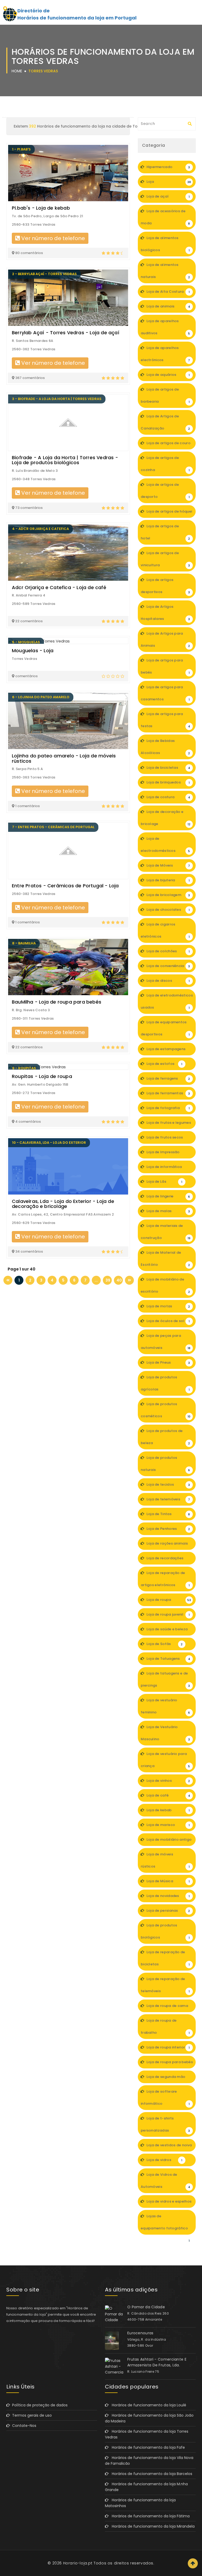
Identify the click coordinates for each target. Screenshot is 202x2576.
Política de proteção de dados (39, 2405)
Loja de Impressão (168, 1154)
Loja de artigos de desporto (165, 491)
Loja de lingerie (168, 1196)
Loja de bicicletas (168, 768)
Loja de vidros (164, 2160)
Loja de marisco (168, 1825)
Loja (168, 182)
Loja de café (168, 1795)
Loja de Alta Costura (168, 292)
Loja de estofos (164, 1064)
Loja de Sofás (164, 1644)
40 (119, 1280)
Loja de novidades (168, 1896)
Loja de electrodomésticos (165, 845)
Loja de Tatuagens (168, 1659)
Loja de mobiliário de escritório (165, 1285)
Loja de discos (168, 981)
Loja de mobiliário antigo (168, 1841)
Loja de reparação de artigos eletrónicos (165, 1579)
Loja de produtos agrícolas (165, 1383)
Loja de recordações (168, 1560)
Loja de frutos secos (168, 1139)
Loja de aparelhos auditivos (165, 327)
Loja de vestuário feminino (165, 1706)
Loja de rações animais (168, 1545)
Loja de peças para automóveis (166, 1342)
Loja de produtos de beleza (165, 1437)
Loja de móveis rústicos (165, 1860)
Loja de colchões (168, 951)
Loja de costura (168, 797)
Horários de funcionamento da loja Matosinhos (140, 2503)
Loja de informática (168, 1169)
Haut (193, 2563)
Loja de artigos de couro (168, 445)
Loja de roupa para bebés (169, 2064)
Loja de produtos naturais (165, 1464)
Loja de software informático (165, 2097)
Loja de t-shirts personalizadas (165, 2124)
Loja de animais (168, 306)
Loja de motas (168, 1306)
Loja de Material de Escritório (165, 1259)
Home (17, 71)
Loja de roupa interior (168, 2047)
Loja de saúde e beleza (168, 1631)
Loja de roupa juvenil (168, 1614)
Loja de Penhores (168, 1529)
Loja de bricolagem (168, 895)
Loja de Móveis (168, 865)
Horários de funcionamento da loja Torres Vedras (147, 2434)
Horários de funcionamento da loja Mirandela (152, 2526)
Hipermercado (168, 167)
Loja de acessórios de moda (165, 217)
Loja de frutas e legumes (168, 1125)
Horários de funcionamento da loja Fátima (149, 2516)
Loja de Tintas (168, 1514)
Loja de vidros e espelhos (168, 2203)
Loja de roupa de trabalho (165, 2026)
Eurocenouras (140, 2333)
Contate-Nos (23, 2426)
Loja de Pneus (168, 1362)
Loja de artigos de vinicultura (165, 559)
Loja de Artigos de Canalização (165, 422)
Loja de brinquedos (168, 782)
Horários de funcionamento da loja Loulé (147, 2405)
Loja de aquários (168, 375)
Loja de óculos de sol (168, 1321)
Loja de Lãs (164, 1181)
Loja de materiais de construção (166, 1232)
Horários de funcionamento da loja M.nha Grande (146, 2487)
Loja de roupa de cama (168, 2008)
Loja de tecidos (168, 1484)
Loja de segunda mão (168, 2079)
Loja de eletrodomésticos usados (167, 1001)
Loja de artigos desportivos (165, 586)
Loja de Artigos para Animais (165, 639)
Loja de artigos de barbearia (165, 395)
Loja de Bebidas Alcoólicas (165, 747)
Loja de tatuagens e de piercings (165, 1679)
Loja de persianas (168, 1911)
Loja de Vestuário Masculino (165, 1733)
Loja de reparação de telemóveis (165, 1985)
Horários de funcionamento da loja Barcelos (150, 2474)
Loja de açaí (168, 196)
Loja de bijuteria (168, 880)
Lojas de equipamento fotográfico (165, 2224)
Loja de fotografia (168, 1108)
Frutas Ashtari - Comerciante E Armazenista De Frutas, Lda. (157, 2362)
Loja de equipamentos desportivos (165, 1028)
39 (108, 1280)
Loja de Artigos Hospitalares (165, 613)
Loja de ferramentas (168, 1093)
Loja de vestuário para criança (165, 1760)
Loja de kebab (168, 1810)
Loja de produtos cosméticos (166, 1410)
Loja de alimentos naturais (165, 271)
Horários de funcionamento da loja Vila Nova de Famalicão (149, 2461)
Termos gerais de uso (31, 2415)
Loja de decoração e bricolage (166, 818)
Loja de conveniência (168, 966)
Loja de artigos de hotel (165, 532)
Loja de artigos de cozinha (165, 464)
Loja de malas (168, 1211)
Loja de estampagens (168, 1051)
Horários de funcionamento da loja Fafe (147, 2447)
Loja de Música (168, 1881)
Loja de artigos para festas (165, 720)
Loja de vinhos (168, 1781)
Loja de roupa (168, 1600)
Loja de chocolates (168, 910)
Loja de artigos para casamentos (165, 693)
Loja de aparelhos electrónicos (165, 354)
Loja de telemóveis (168, 1499)
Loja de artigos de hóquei (169, 513)
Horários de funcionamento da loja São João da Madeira (149, 2418)
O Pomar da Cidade (146, 2307)
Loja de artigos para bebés (165, 666)
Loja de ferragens (168, 1078)
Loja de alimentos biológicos (165, 244)
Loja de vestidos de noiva (169, 2147)
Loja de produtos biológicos (165, 1931)
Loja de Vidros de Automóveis (165, 2181)
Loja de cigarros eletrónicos (165, 930)
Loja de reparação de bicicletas (165, 1958)
